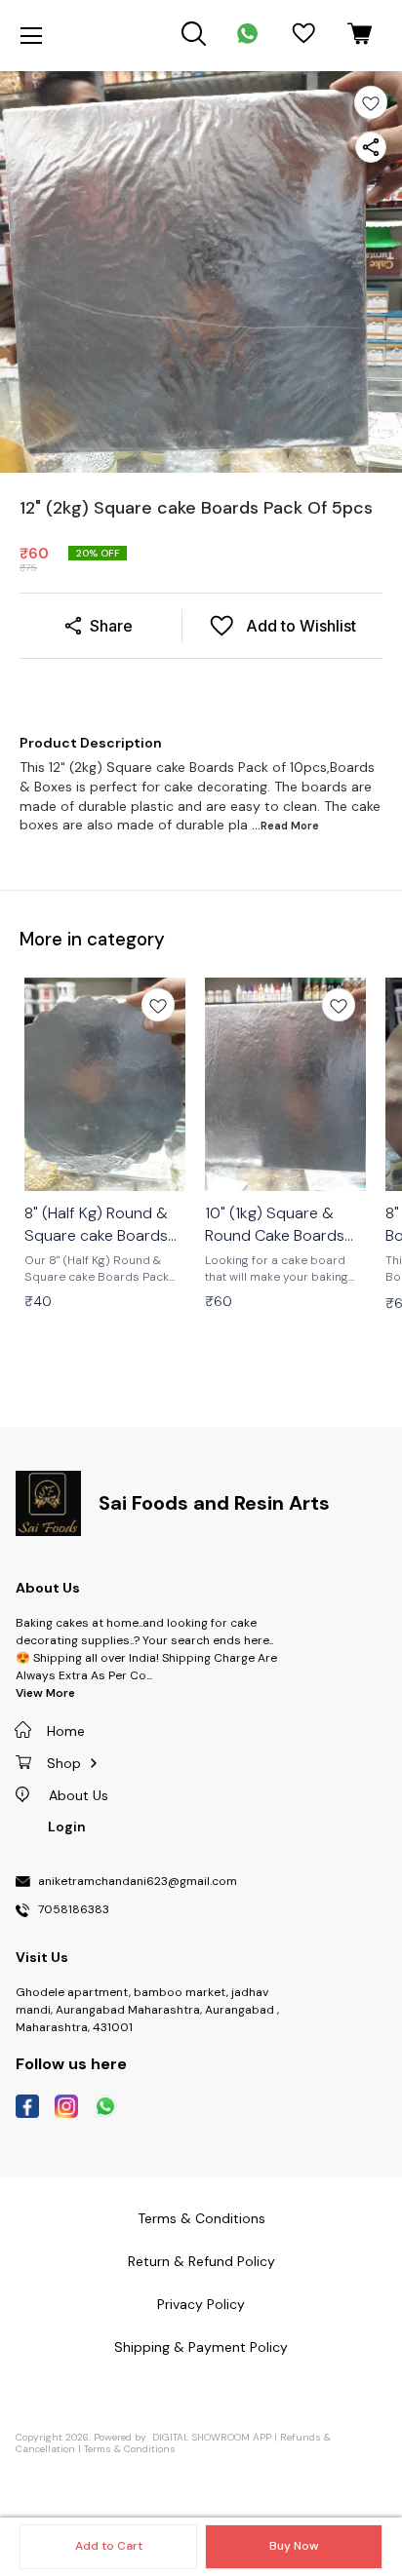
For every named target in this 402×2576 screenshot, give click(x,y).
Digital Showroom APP (212, 2437)
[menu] (31, 36)
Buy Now (294, 2546)
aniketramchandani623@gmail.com (138, 1882)
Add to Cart (109, 2546)
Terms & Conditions (130, 2449)
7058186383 (74, 1910)
